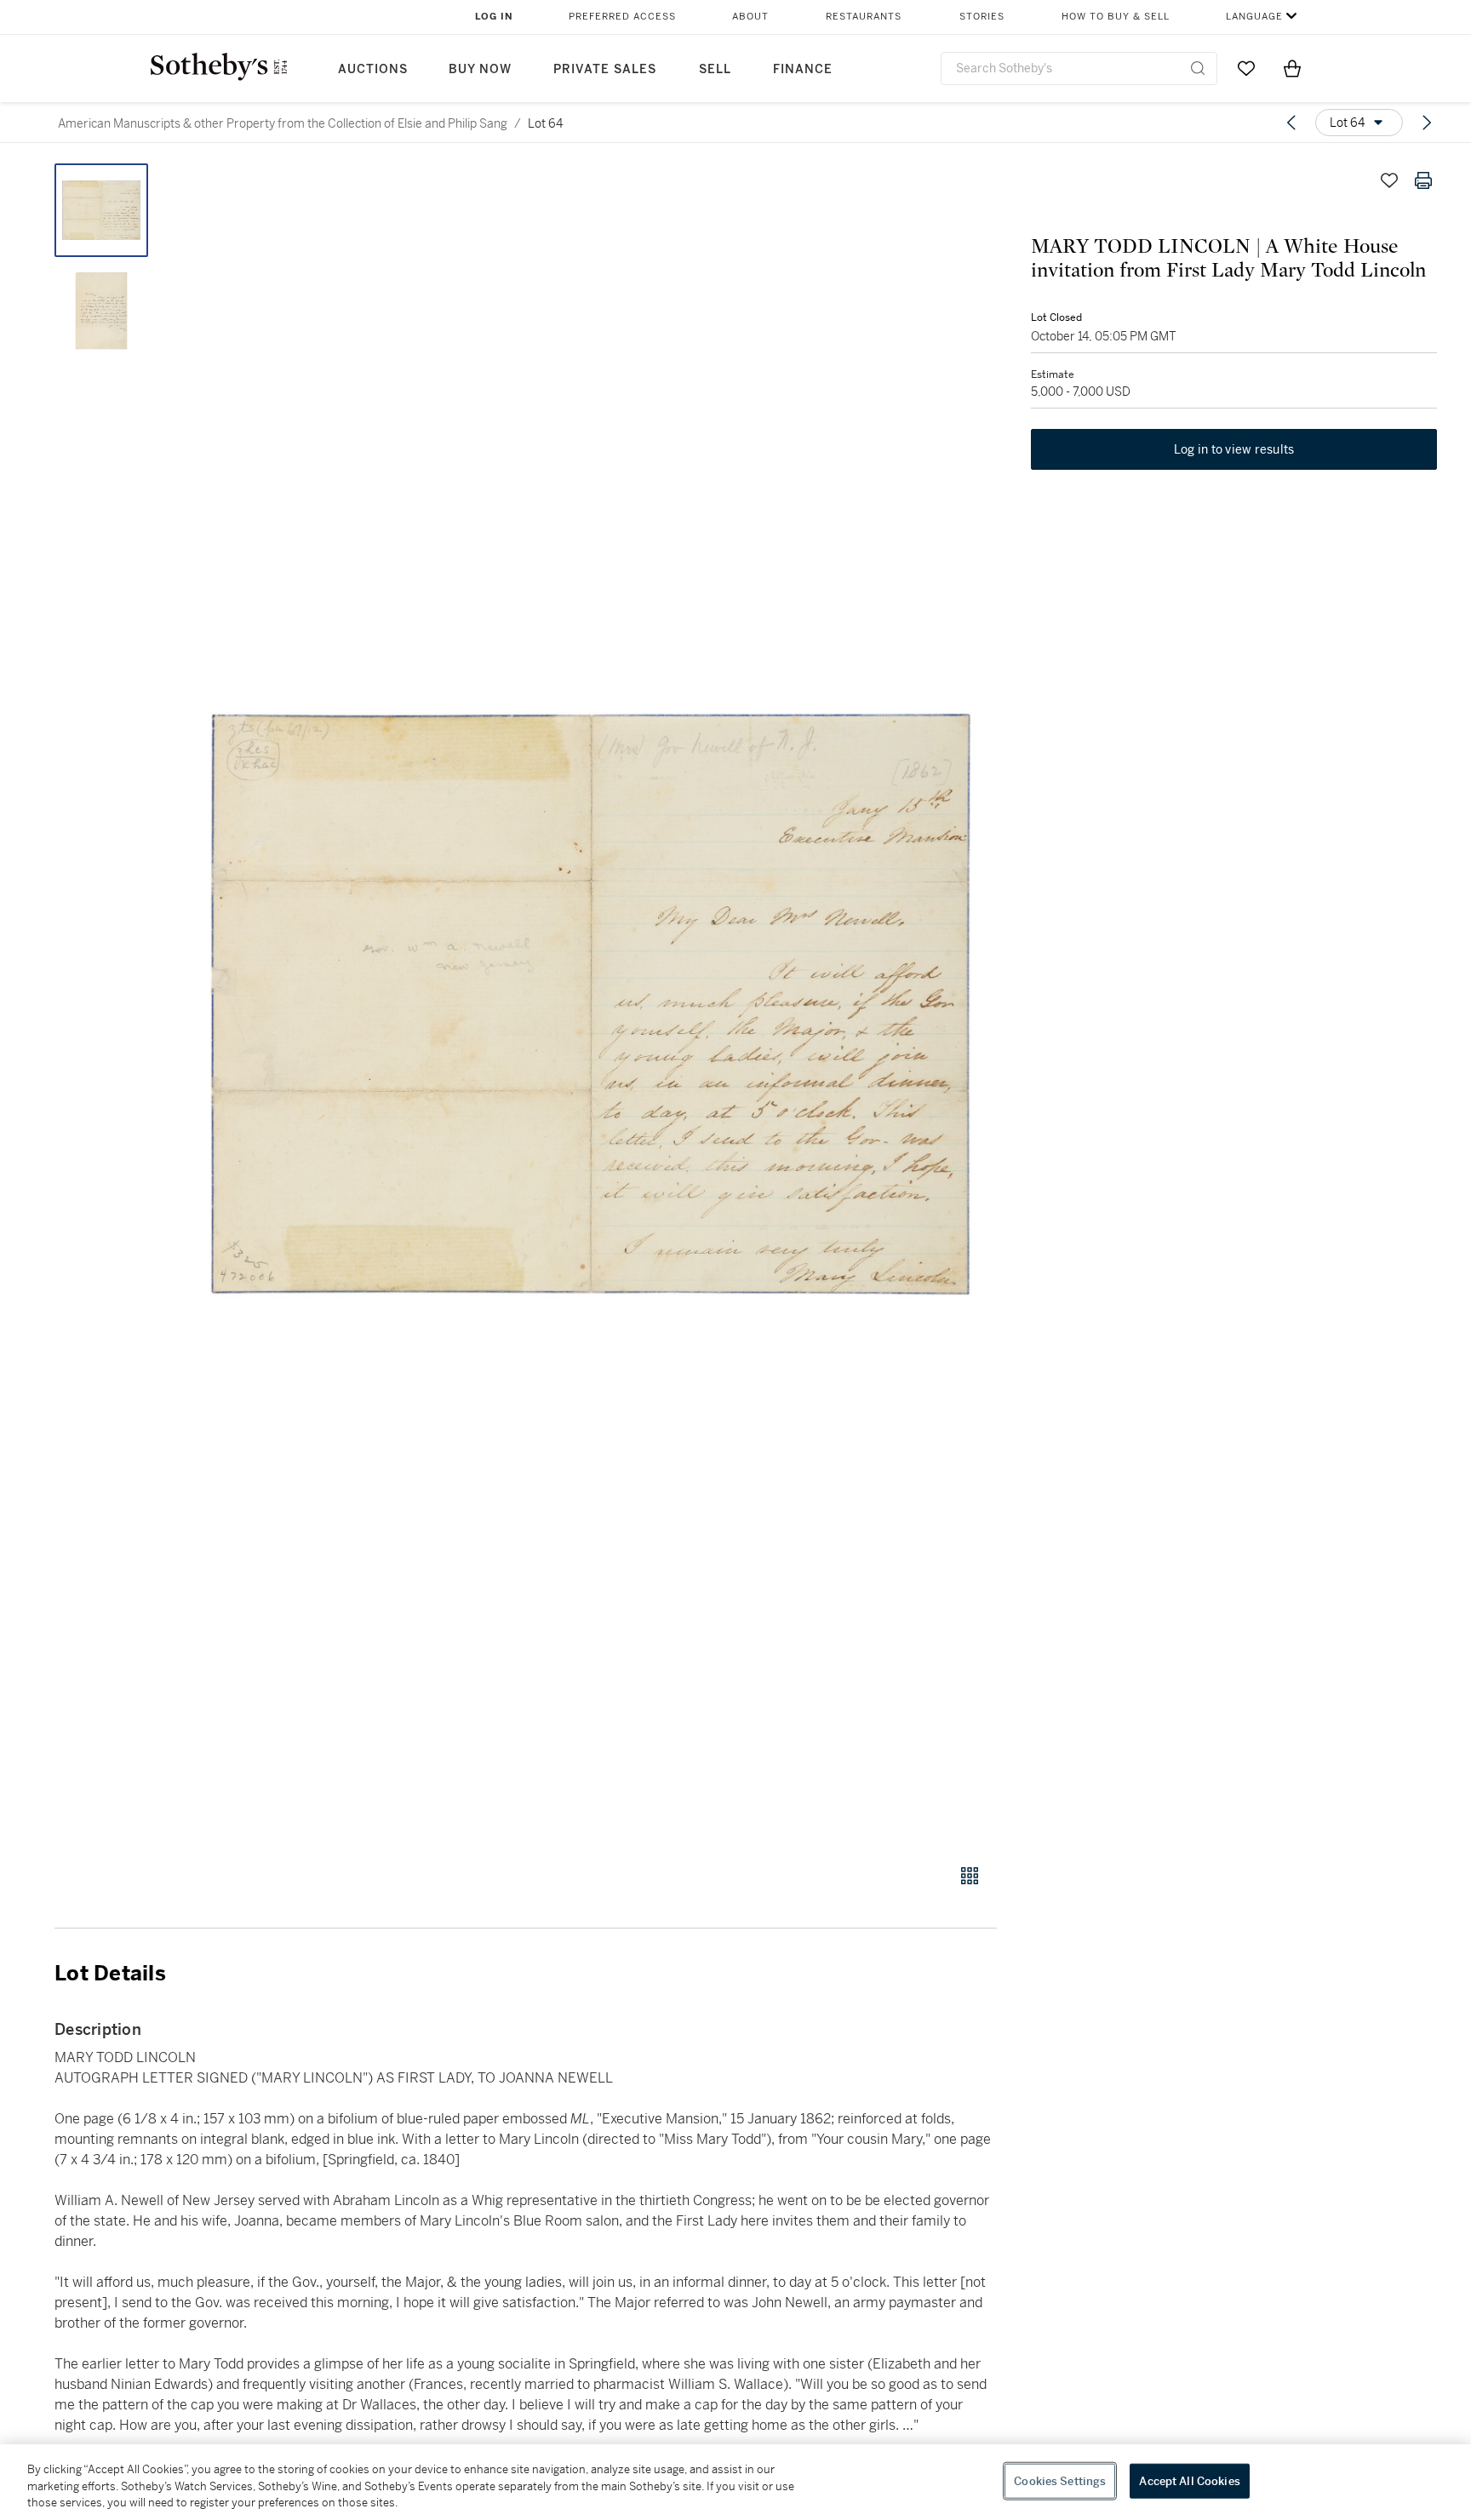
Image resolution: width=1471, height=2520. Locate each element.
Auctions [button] (373, 69)
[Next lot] (1427, 123)
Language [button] (1254, 17)
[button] (591, 1004)
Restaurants (864, 17)
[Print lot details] (1423, 180)
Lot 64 (545, 123)
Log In (494, 17)
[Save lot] (1389, 180)
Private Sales (605, 69)
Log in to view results (1234, 449)
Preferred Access (622, 17)
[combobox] (1079, 69)
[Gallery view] (970, 1876)
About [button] (750, 17)
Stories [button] (982, 17)
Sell (715, 69)
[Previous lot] (1291, 123)
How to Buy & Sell (1116, 17)
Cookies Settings (1060, 2480)
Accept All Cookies (1189, 2480)
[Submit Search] (1198, 68)
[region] (735, 2482)
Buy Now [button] (480, 69)
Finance (803, 69)
